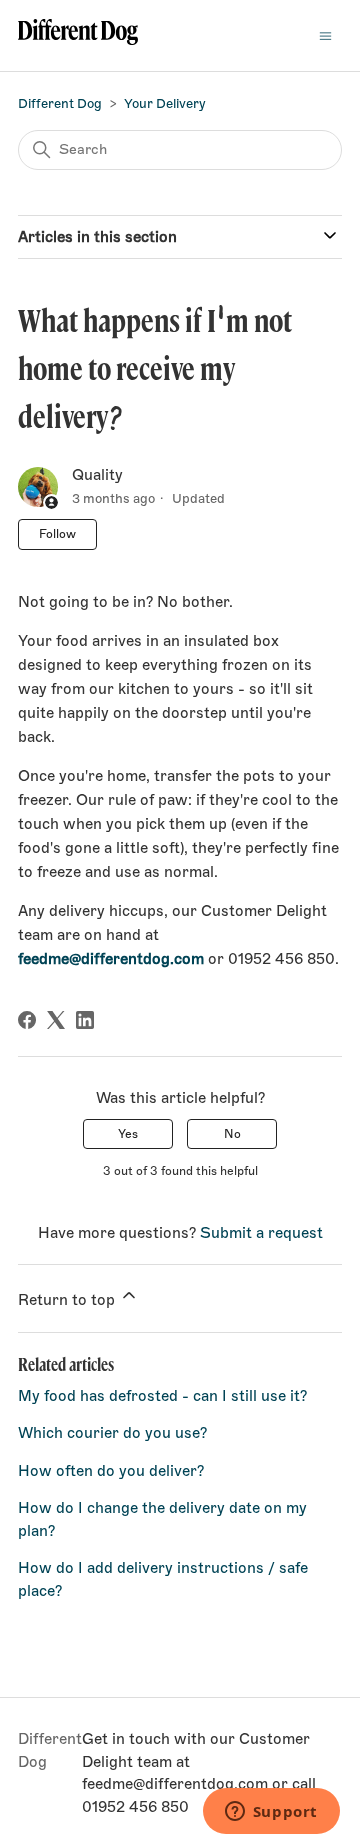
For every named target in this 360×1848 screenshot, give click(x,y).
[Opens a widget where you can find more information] (271, 1813)
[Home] (78, 35)
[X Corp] (56, 1020)
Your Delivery (165, 103)
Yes (128, 1134)
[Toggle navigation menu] (325, 35)
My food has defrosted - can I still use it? (162, 1396)
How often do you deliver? (111, 1471)
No (232, 1134)
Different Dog (60, 103)
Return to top (68, 1300)
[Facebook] (27, 1020)
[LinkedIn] (85, 1020)
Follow (57, 534)
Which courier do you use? (112, 1433)
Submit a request (261, 1233)
